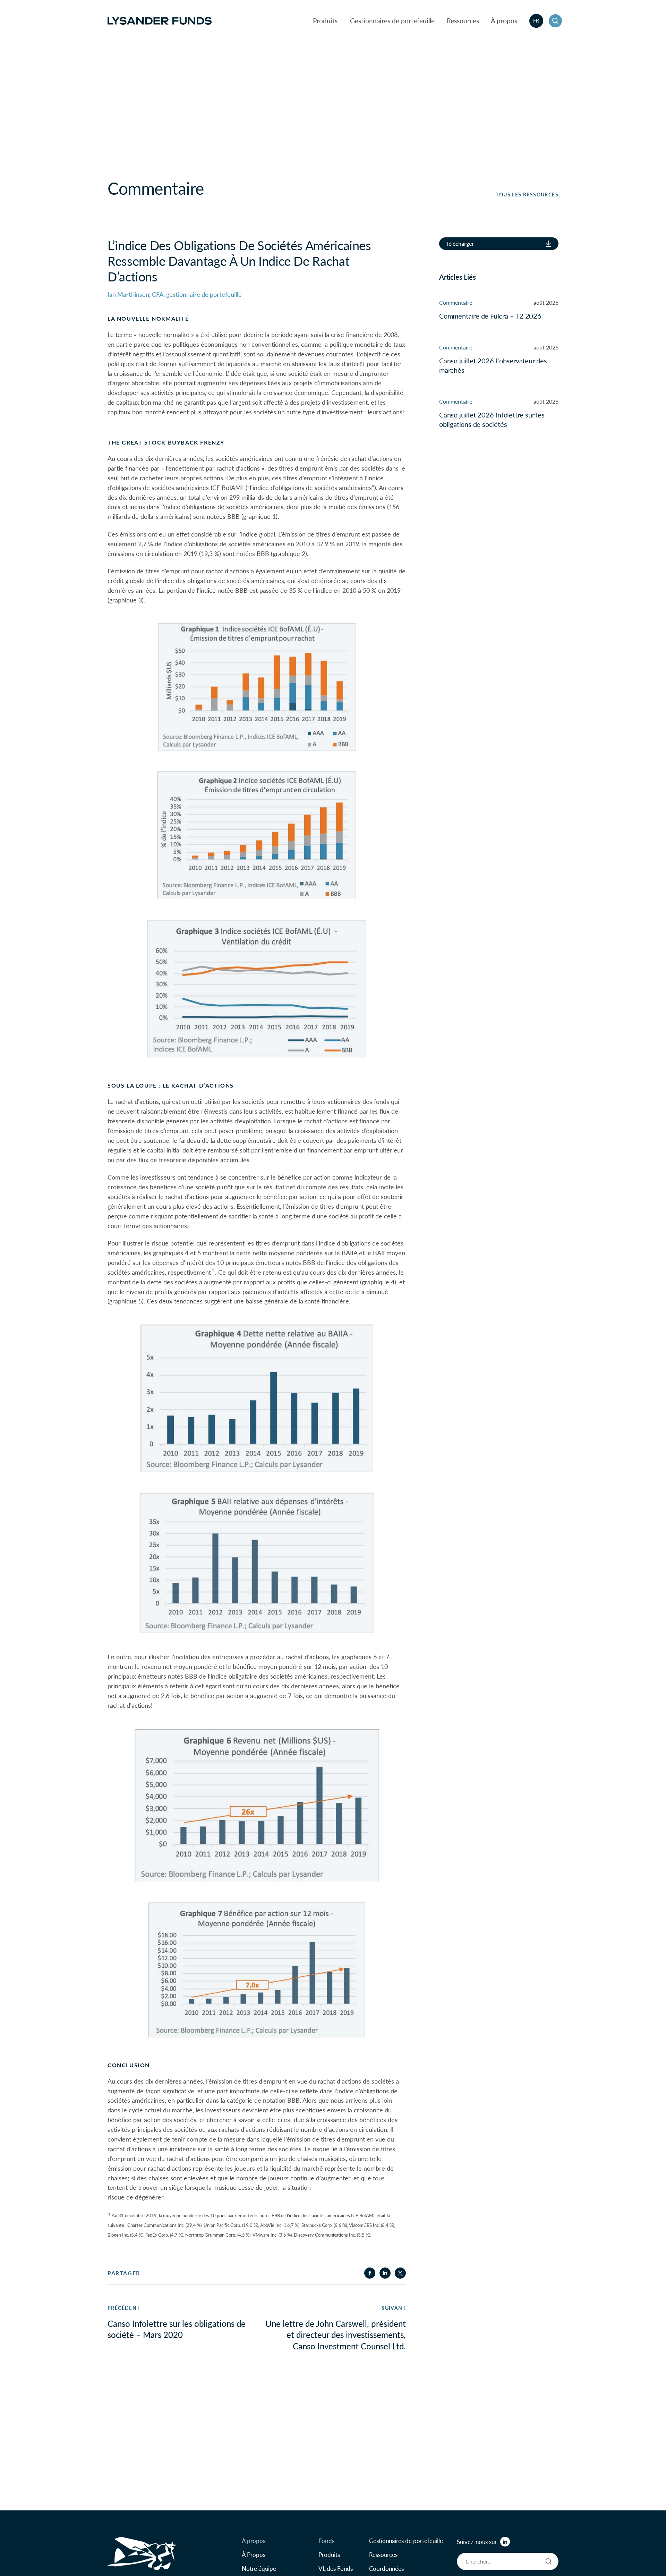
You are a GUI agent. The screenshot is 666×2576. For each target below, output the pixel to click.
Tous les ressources (527, 195)
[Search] (549, 2561)
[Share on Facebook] (370, 2273)
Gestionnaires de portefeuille (392, 21)
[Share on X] (400, 2273)
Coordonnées (386, 2568)
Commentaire (456, 302)
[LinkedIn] (505, 2542)
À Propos (254, 2554)
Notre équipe (259, 2568)
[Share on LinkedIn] (385, 2273)
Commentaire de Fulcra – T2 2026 (490, 316)
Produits (325, 21)
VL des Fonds (336, 2568)
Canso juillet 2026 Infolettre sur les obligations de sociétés (492, 419)
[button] (555, 21)
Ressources (463, 21)
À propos (504, 21)
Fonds (326, 2541)
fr (536, 20)
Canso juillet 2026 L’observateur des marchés (493, 365)
